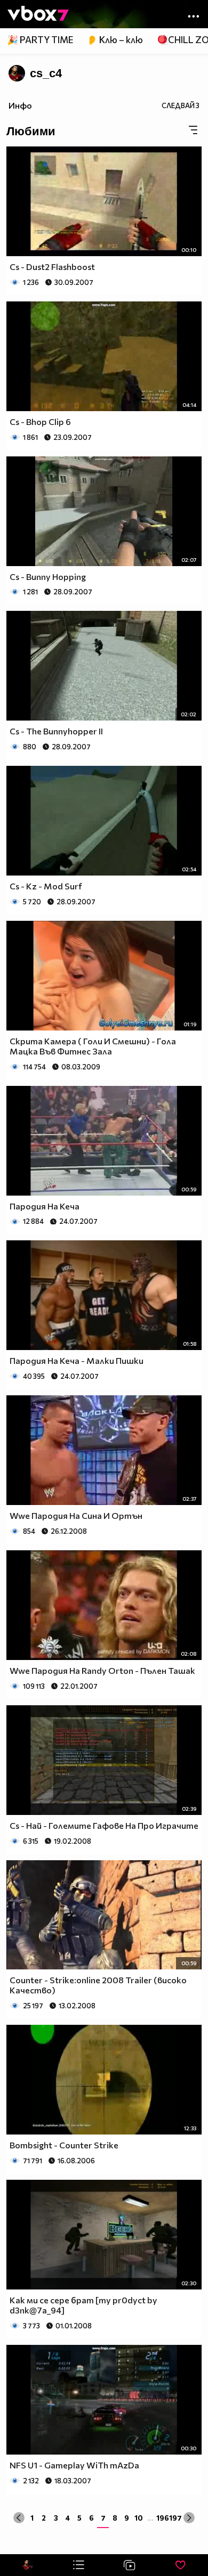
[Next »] (189, 2518)
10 (139, 2518)
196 (163, 2518)
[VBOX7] (38, 14)
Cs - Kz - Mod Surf (46, 886)
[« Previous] (19, 2518)
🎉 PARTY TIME (40, 40)
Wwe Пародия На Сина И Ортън (76, 1515)
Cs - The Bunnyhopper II (56, 731)
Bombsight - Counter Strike (64, 2145)
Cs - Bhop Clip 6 (40, 422)
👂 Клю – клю (115, 40)
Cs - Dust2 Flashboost (52, 267)
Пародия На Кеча (45, 1206)
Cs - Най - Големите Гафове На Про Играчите (104, 1825)
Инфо (20, 105)
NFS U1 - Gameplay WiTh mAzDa (74, 2465)
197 (175, 2518)
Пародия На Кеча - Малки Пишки (77, 1360)
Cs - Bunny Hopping (48, 576)
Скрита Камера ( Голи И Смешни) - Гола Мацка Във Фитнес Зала (93, 1046)
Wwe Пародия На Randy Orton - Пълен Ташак (102, 1670)
